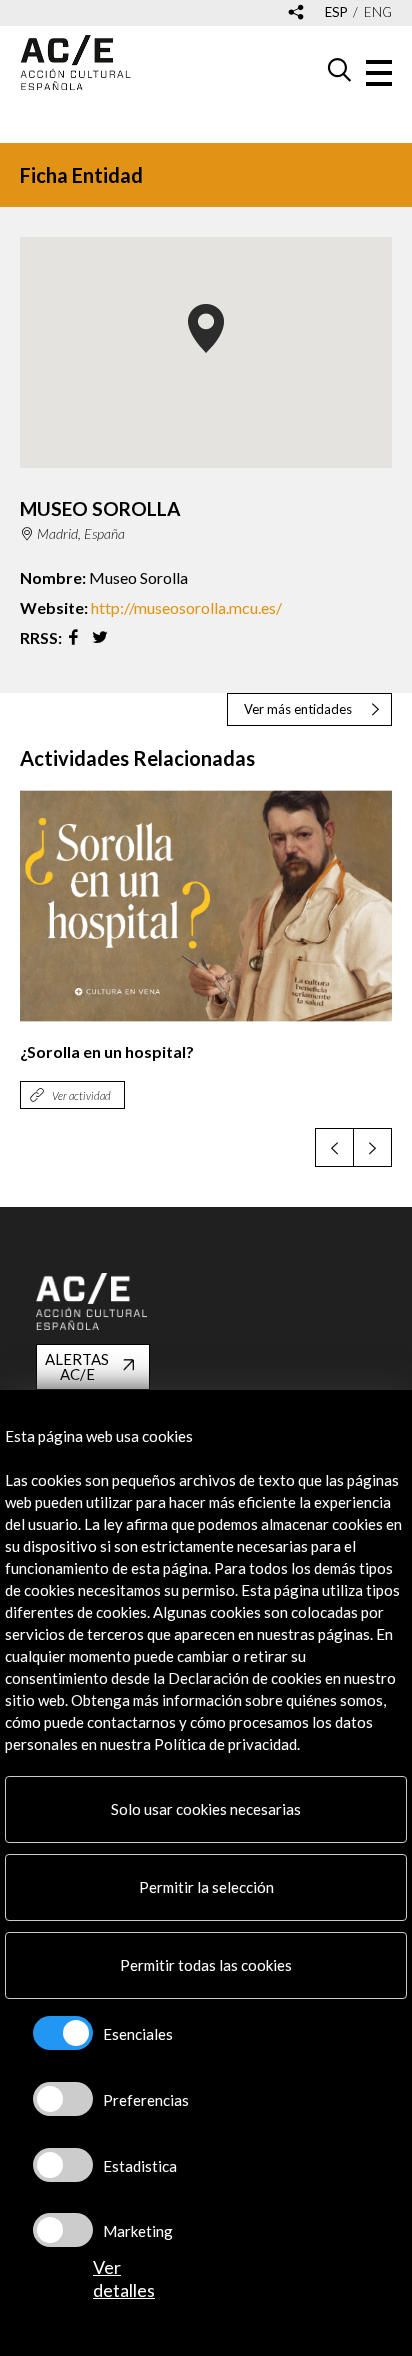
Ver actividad (81, 1095)
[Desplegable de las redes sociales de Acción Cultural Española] (296, 13)
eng (378, 12)
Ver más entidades (298, 709)
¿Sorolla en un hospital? (107, 1051)
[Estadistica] (63, 2165)
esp (336, 12)
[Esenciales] (63, 2033)
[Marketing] (63, 2230)
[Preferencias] (63, 2099)
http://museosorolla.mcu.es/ (186, 607)
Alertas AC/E (77, 1366)
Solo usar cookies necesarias (206, 1809)
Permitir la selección (206, 1887)
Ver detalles (124, 2278)
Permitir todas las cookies (206, 1965)
